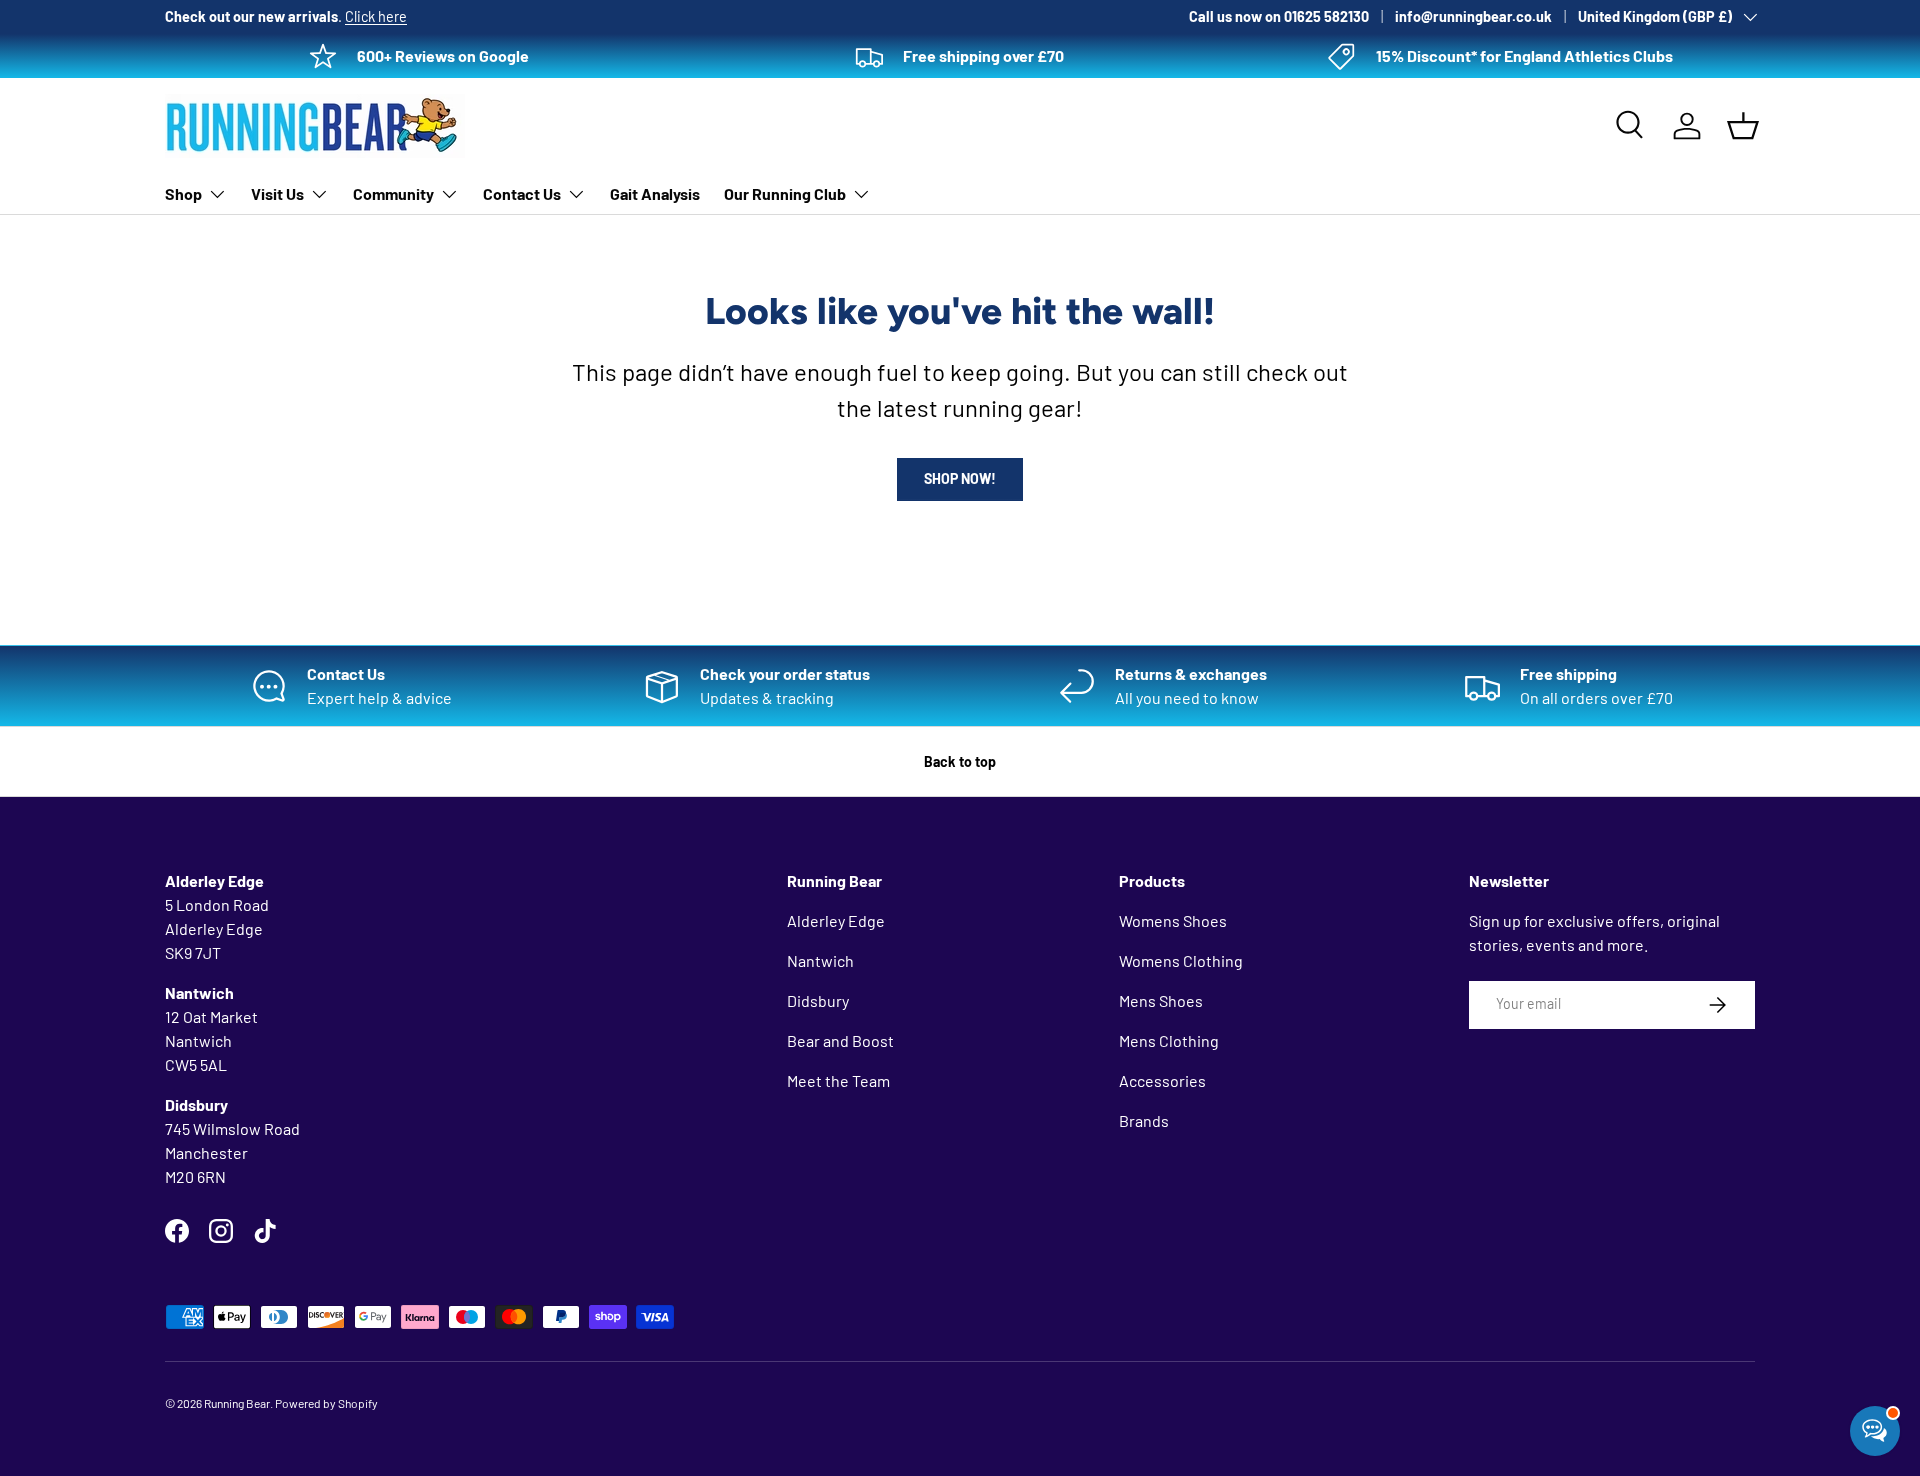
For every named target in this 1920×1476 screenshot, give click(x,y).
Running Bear (237, 1403)
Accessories (1162, 1080)
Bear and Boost (840, 1040)
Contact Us (522, 193)
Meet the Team (838, 1080)
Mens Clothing (1169, 1040)
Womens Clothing (1181, 960)
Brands (1144, 1120)
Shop (183, 193)
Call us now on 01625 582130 (1279, 16)
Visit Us (277, 193)
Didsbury (818, 1000)
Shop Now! (960, 478)
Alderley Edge (836, 920)
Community (393, 193)
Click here (376, 16)
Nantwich (820, 960)
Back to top (960, 761)
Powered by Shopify (326, 1403)
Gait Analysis (655, 193)
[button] (1743, 126)
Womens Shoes (1173, 920)
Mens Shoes (1161, 1000)
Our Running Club (785, 193)
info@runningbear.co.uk (1473, 16)
